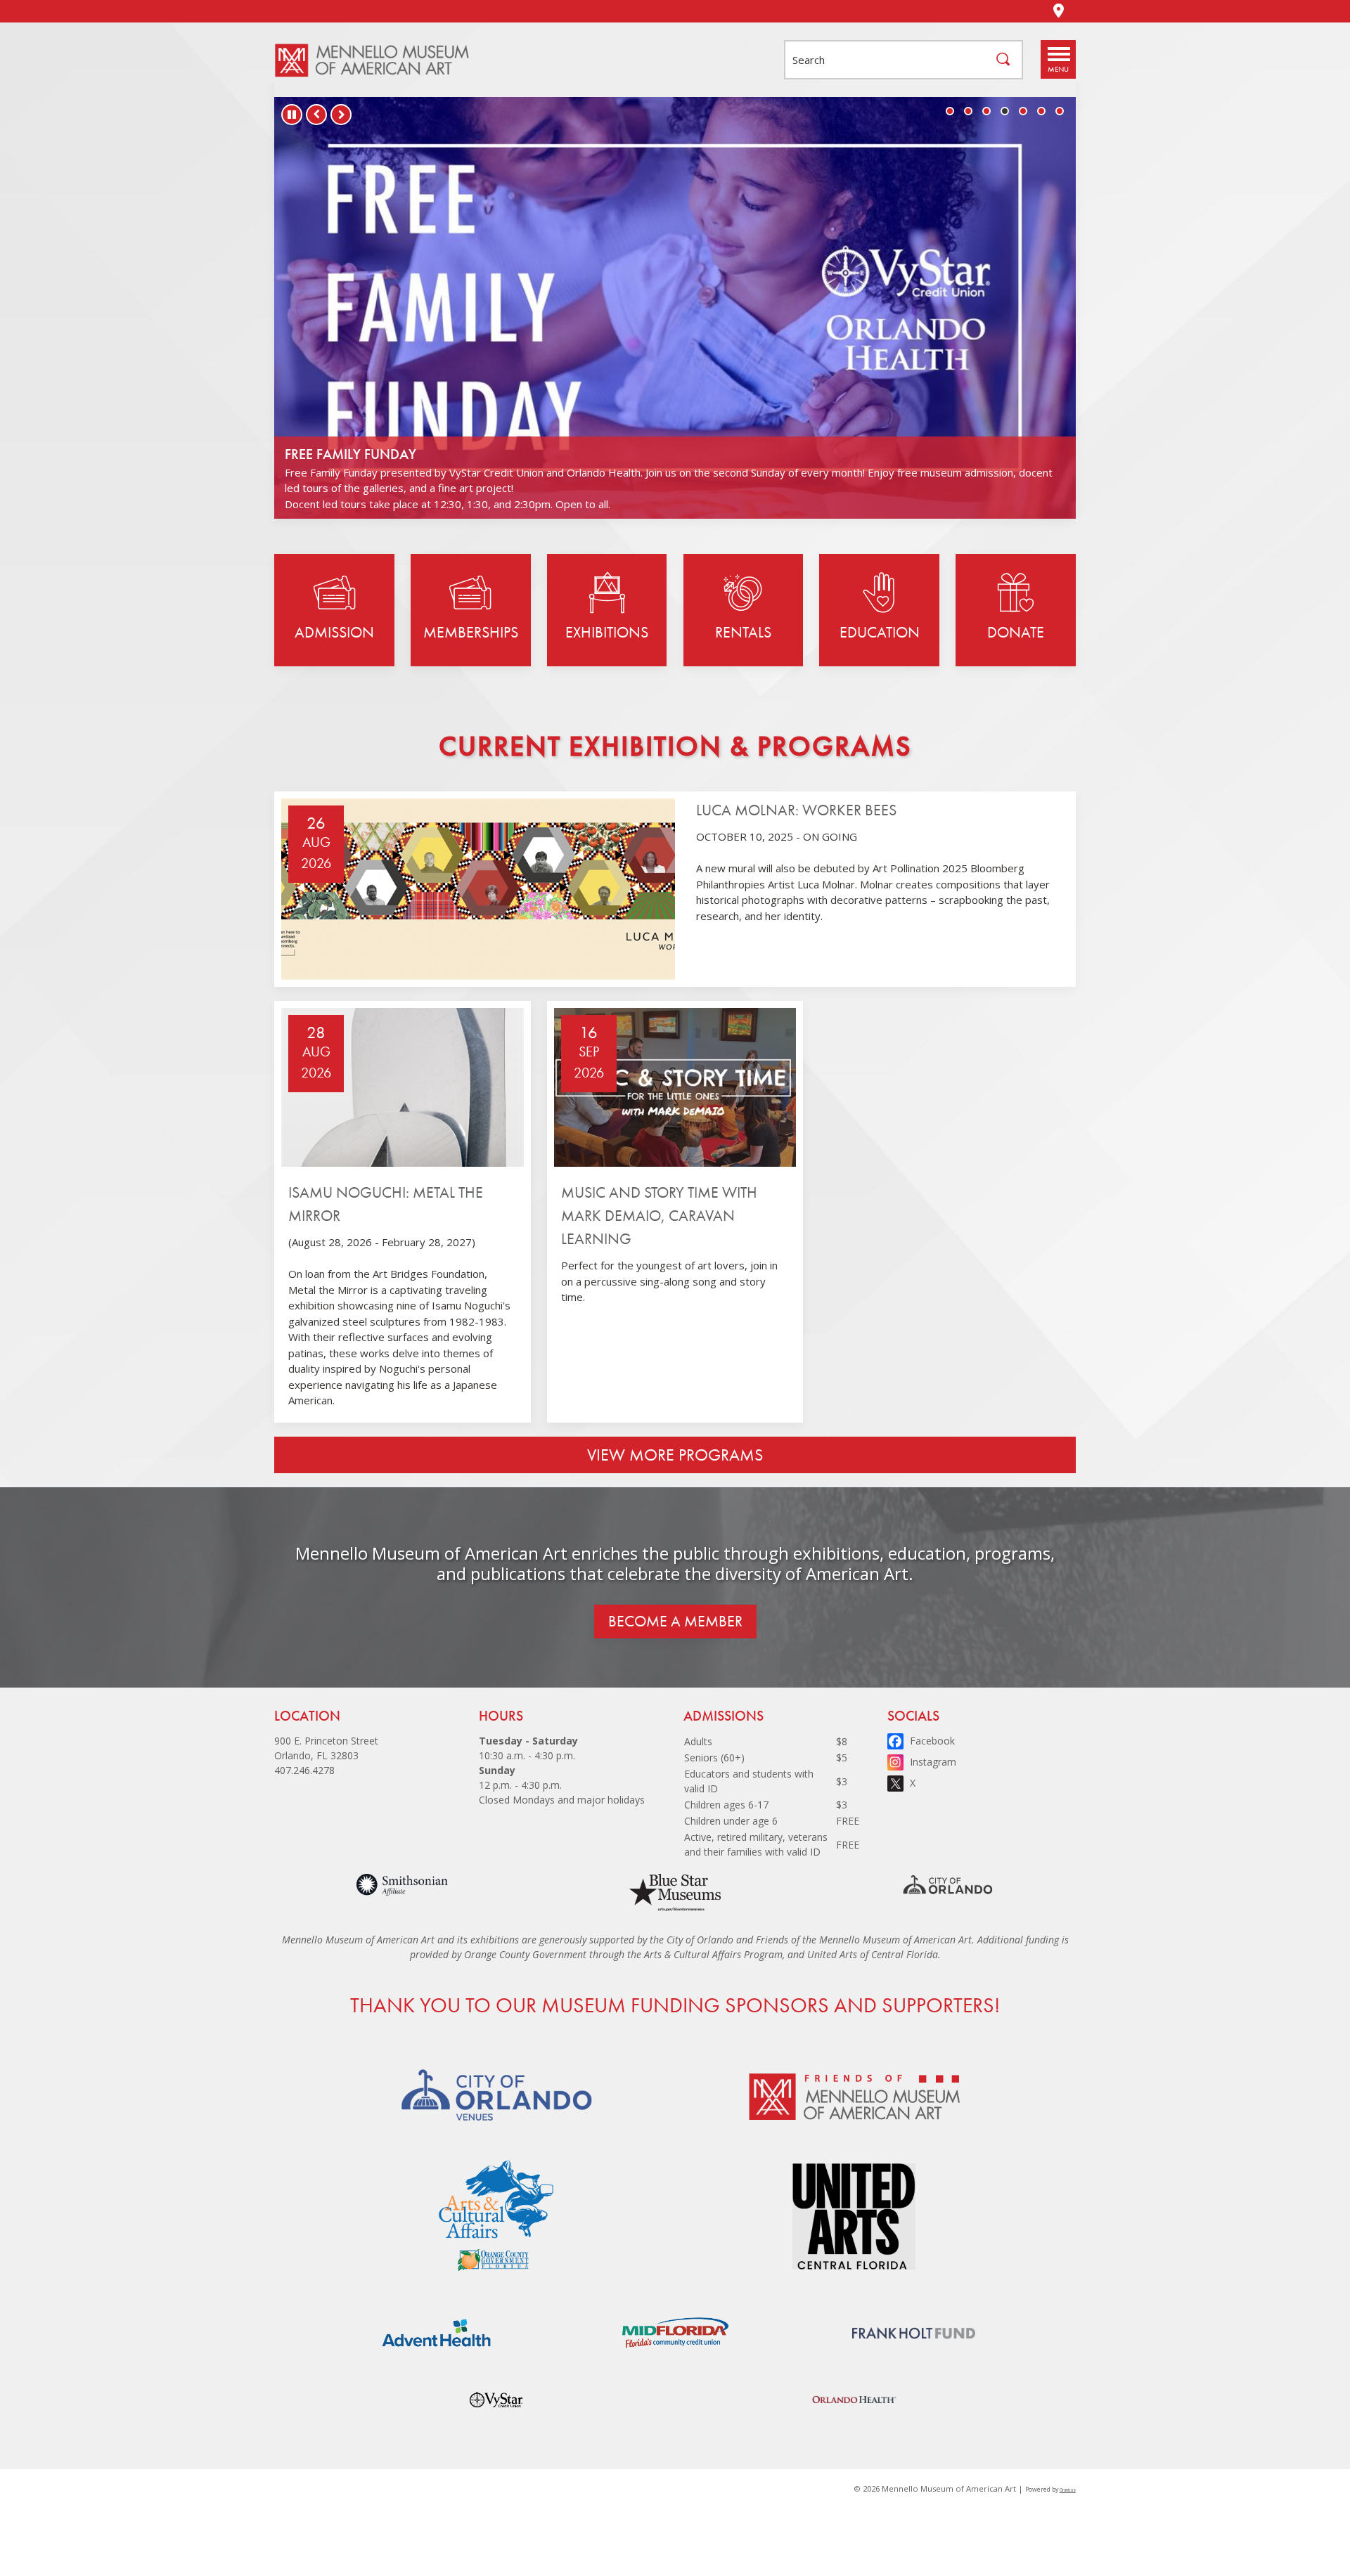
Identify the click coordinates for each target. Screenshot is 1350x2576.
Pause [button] (292, 115)
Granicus (1068, 2490)
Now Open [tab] (968, 111)
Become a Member (675, 1621)
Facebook (932, 1741)
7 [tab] (1060, 111)
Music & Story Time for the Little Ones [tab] (986, 111)
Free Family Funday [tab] (1005, 111)
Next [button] (341, 115)
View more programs (675, 1455)
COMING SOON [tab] (950, 111)
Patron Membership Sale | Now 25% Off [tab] (1041, 111)
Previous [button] (316, 115)
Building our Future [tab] (1023, 111)
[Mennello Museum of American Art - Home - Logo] (380, 60)
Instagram (933, 1762)
